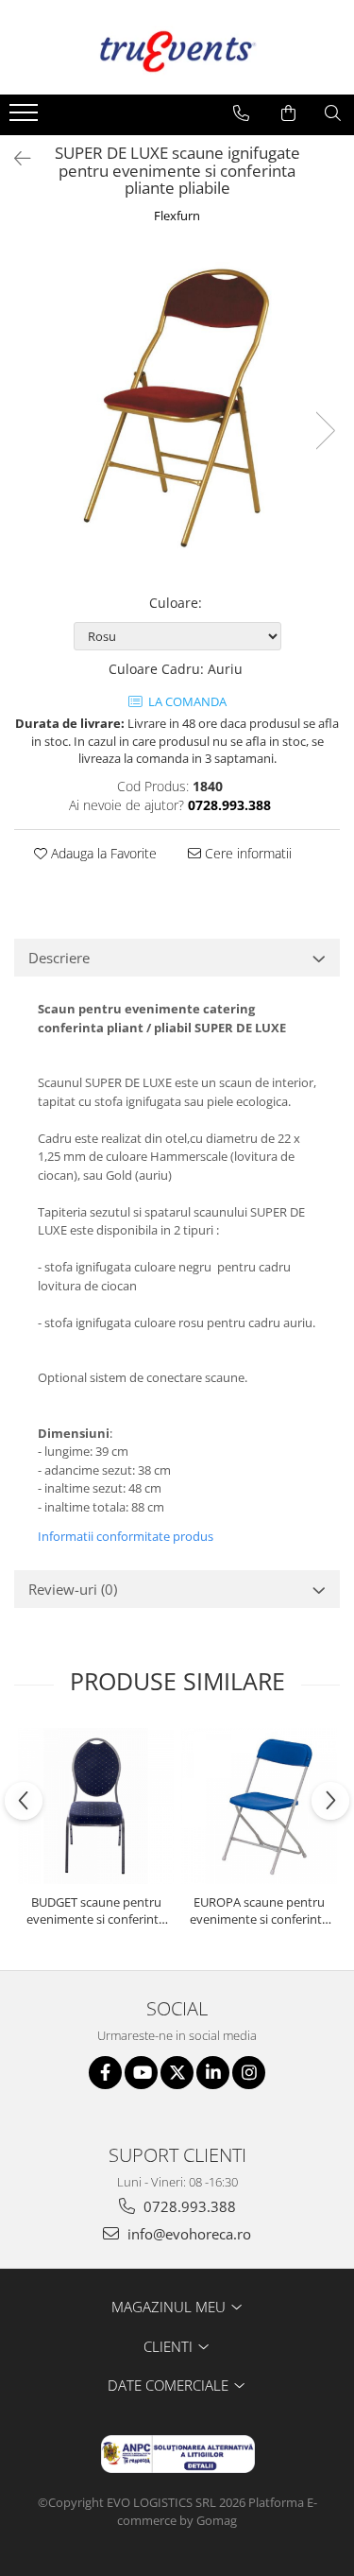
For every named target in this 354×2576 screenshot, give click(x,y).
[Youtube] (141, 2073)
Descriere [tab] (59, 958)
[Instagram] (249, 2073)
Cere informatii (246, 853)
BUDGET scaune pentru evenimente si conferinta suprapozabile (96, 1910)
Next (325, 431)
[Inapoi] (14, 158)
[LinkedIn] (213, 2073)
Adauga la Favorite (102, 853)
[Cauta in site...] (333, 113)
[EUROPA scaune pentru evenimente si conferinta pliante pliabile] (259, 1806)
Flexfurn (177, 216)
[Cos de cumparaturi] (288, 113)
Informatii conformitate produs (126, 1536)
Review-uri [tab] (73, 1589)
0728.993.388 (188, 2206)
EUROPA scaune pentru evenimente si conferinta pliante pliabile (259, 1910)
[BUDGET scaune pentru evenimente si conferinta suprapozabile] (96, 1806)
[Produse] (26, 118)
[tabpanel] (177, 412)
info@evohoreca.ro (187, 2234)
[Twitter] (177, 2073)
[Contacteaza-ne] (241, 113)
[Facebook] (105, 2073)
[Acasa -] (177, 47)
